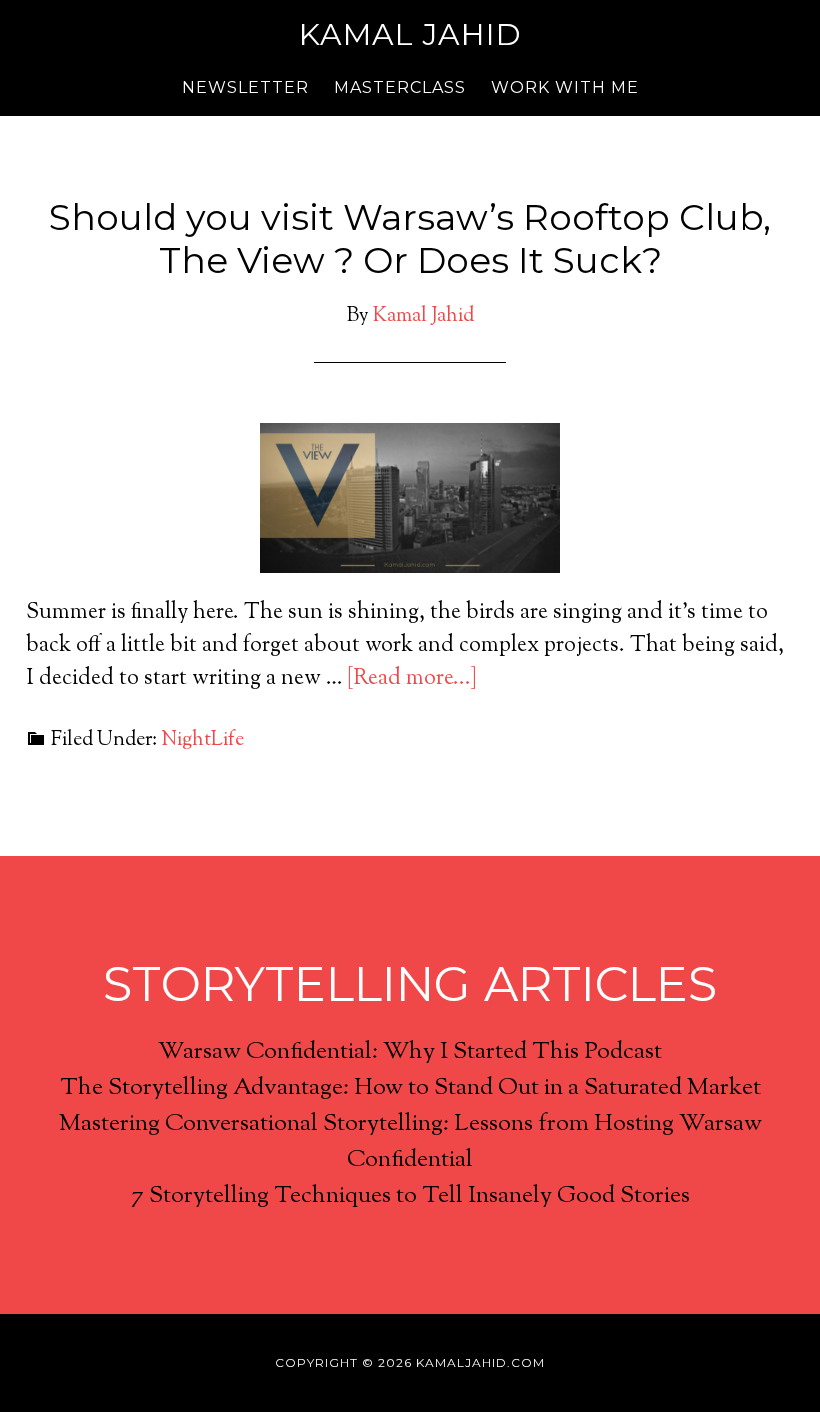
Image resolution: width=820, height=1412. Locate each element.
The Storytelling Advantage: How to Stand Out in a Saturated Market (410, 1088)
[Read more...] (412, 679)
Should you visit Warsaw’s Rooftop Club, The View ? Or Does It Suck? (410, 238)
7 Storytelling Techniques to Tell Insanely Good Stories (410, 1196)
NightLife (202, 740)
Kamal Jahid (410, 34)
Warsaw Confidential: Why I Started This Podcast (410, 1052)
